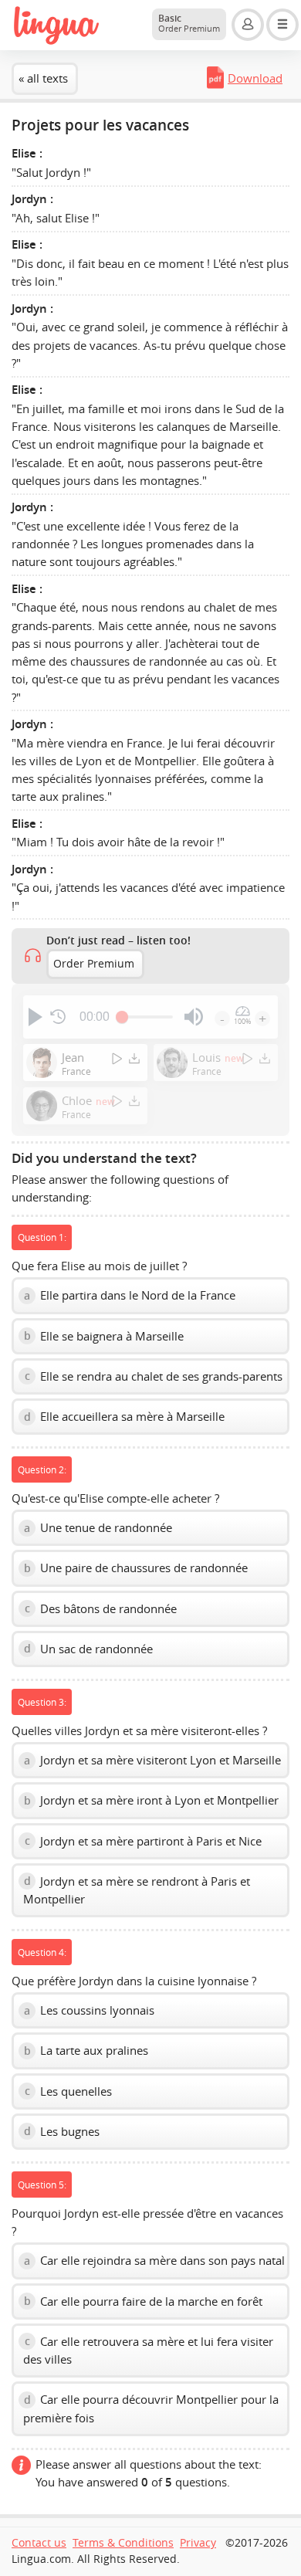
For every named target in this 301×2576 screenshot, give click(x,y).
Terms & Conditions (123, 2543)
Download (255, 78)
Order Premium (94, 964)
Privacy (198, 2543)
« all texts (43, 78)
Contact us (39, 2543)
